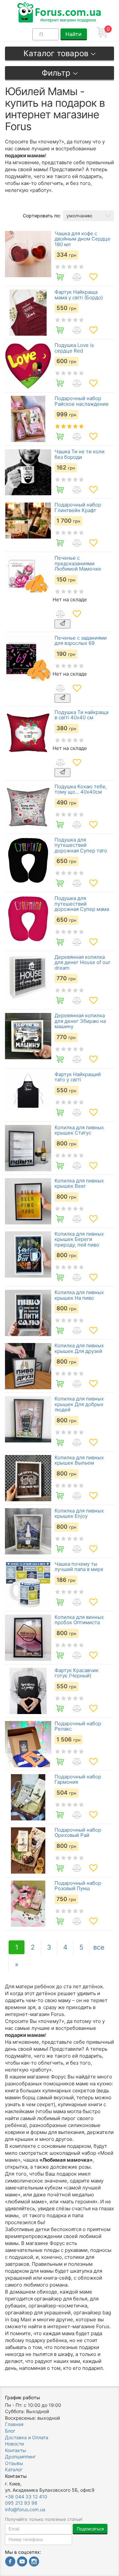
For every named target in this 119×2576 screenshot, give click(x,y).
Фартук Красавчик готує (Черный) (77, 1673)
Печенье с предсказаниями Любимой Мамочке (78, 564)
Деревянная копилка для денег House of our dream (82, 963)
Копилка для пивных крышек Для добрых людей (79, 1404)
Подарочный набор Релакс (78, 1726)
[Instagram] (34, 2562)
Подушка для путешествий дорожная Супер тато (81, 845)
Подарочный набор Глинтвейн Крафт (78, 508)
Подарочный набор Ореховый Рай (78, 1833)
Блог (10, 2431)
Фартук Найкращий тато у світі (78, 1077)
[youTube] (22, 2562)
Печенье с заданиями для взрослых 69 (81, 641)
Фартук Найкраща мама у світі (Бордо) (79, 295)
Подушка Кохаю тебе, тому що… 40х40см (81, 789)
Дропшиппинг (20, 2457)
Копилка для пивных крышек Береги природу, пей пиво (79, 1240)
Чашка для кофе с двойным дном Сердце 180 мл (82, 239)
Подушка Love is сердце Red (74, 348)
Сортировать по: (42, 216)
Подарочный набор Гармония (78, 1780)
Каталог (14, 2469)
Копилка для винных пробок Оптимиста (79, 1620)
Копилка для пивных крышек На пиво (79, 1295)
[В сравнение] (77, 277)
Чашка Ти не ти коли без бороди (79, 454)
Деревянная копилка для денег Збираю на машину (80, 1021)
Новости (14, 2444)
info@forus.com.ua (25, 2509)
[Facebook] (10, 2562)
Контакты (16, 2450)
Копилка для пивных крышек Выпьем (79, 1460)
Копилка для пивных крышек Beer (79, 1184)
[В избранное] (93, 277)
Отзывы (14, 2463)
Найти (74, 34)
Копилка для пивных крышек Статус (79, 1130)
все (99, 1947)
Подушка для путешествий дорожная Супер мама (82, 904)
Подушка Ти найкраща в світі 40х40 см (81, 715)
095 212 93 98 (21, 2503)
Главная (14, 2424)
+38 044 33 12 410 (26, 2497)
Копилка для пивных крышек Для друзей (79, 1348)
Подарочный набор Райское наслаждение (82, 401)
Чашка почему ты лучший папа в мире (79, 1567)
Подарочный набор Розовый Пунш (78, 1886)
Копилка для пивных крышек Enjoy (79, 1514)
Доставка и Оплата (27, 2437)
